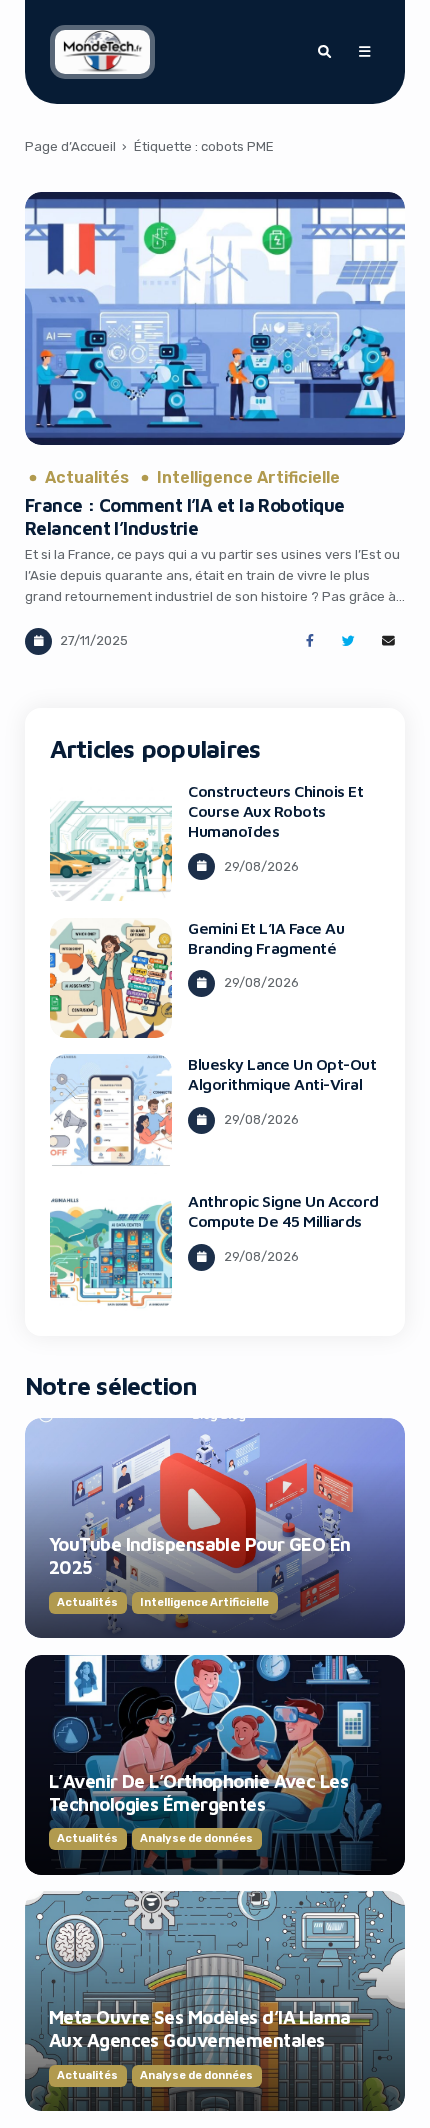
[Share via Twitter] (348, 641)
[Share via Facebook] (309, 641)
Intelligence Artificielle (248, 478)
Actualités (87, 478)
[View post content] (215, 318)
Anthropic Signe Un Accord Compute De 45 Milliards (283, 1211)
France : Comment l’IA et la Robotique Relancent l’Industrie (184, 516)
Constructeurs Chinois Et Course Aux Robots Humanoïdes (275, 811)
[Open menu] (364, 52)
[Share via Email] (388, 641)
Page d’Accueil (70, 146)
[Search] (324, 52)
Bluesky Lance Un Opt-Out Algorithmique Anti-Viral (282, 1074)
